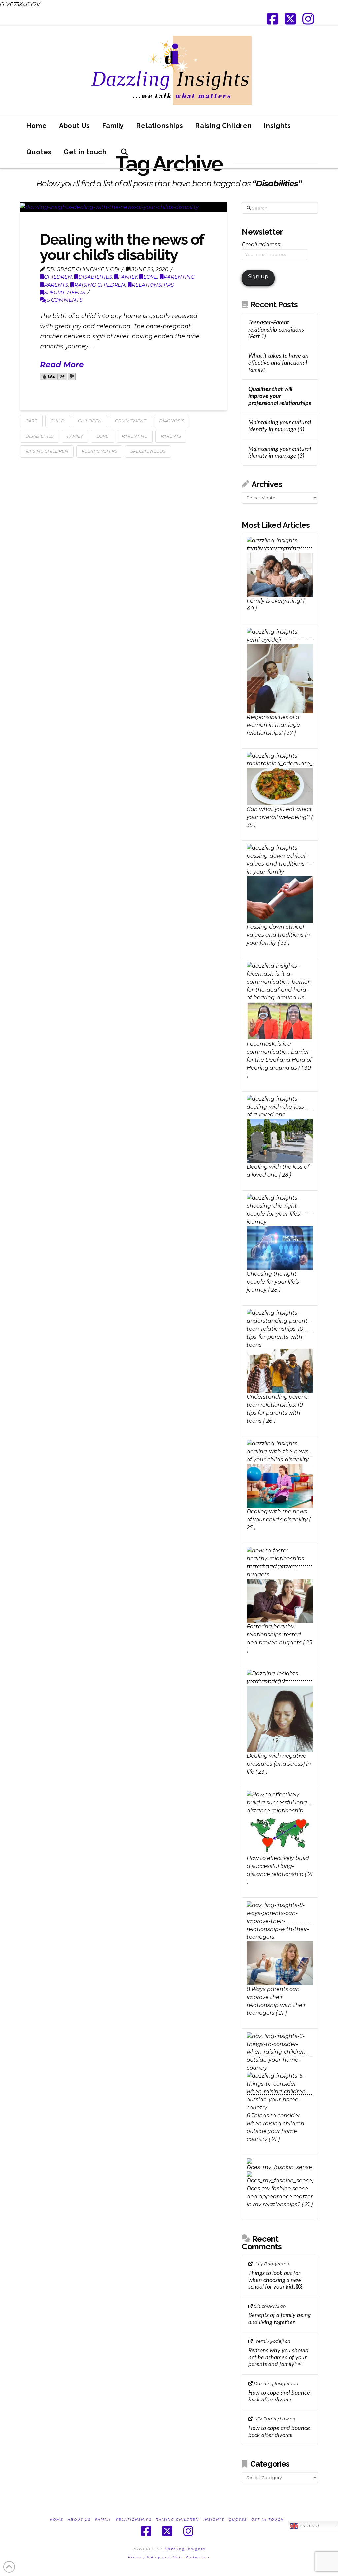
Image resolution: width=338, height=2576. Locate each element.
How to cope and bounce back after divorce (279, 2396)
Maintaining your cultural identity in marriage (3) (280, 452)
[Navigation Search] (124, 155)
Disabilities (95, 277)
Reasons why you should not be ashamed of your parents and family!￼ (278, 2357)
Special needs (65, 292)
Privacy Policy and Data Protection (169, 2557)
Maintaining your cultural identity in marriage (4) (280, 426)
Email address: (261, 244)
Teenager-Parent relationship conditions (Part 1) (276, 329)
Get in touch (268, 2520)
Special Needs (148, 451)
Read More (62, 365)
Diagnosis (172, 421)
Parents (56, 285)
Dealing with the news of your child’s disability (122, 247)
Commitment (130, 421)
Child (58, 421)
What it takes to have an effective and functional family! (278, 363)
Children (58, 277)
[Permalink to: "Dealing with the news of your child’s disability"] (124, 207)
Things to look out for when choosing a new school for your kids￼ (275, 2280)
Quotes (238, 2520)
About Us (79, 2520)
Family (128, 277)
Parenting (179, 277)
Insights (214, 2520)
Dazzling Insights (185, 2549)
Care (31, 421)
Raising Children (100, 285)
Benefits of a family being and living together (280, 2319)
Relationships (153, 285)
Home (57, 2520)
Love (150, 277)
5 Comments (64, 300)
